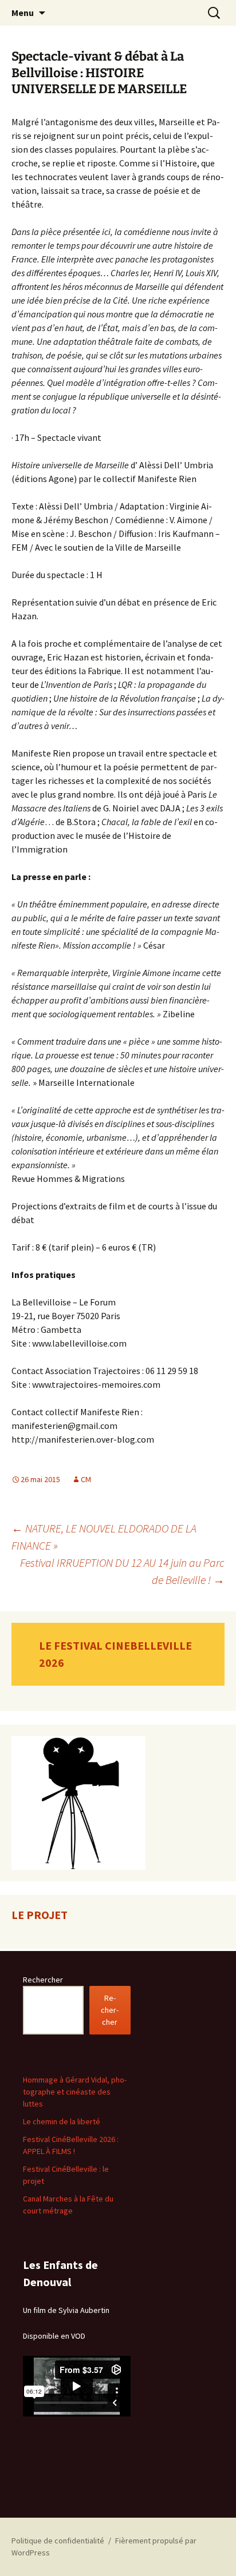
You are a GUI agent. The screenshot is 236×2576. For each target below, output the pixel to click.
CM (86, 1479)
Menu (23, 13)
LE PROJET (40, 1915)
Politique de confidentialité (58, 2541)
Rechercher (43, 1980)
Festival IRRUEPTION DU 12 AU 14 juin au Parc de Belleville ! (122, 1571)
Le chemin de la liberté (62, 2121)
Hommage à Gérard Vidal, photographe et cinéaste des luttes (75, 2092)
